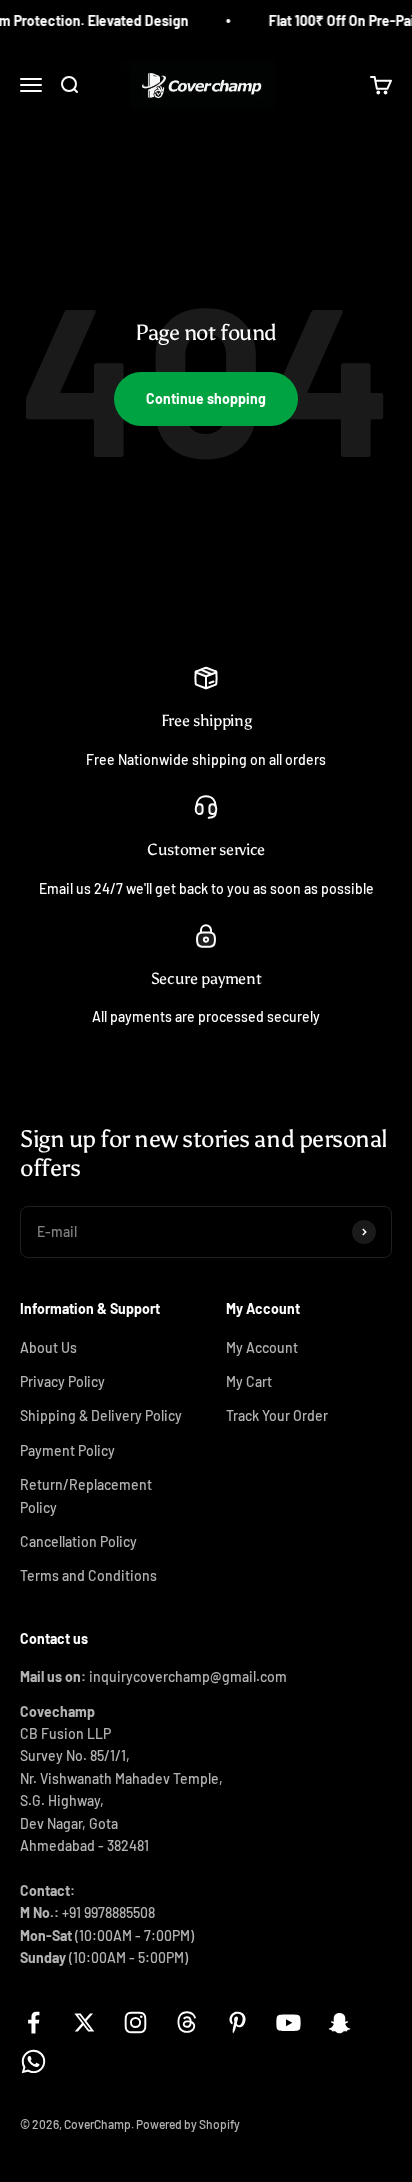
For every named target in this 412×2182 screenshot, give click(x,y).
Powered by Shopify (188, 2124)
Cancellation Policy (78, 1541)
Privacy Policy (62, 1381)
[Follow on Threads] (186, 2022)
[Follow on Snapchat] (339, 2022)
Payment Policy (67, 1450)
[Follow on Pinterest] (237, 2022)
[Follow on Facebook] (33, 2022)
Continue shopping (206, 398)
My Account (262, 1347)
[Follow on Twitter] (84, 2022)
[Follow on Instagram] (135, 2022)
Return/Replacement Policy (86, 1495)
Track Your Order (277, 1415)
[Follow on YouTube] (288, 2022)
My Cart (249, 1381)
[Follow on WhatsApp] (33, 2061)
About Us (48, 1347)
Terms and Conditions (88, 1575)
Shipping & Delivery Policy (101, 1415)
